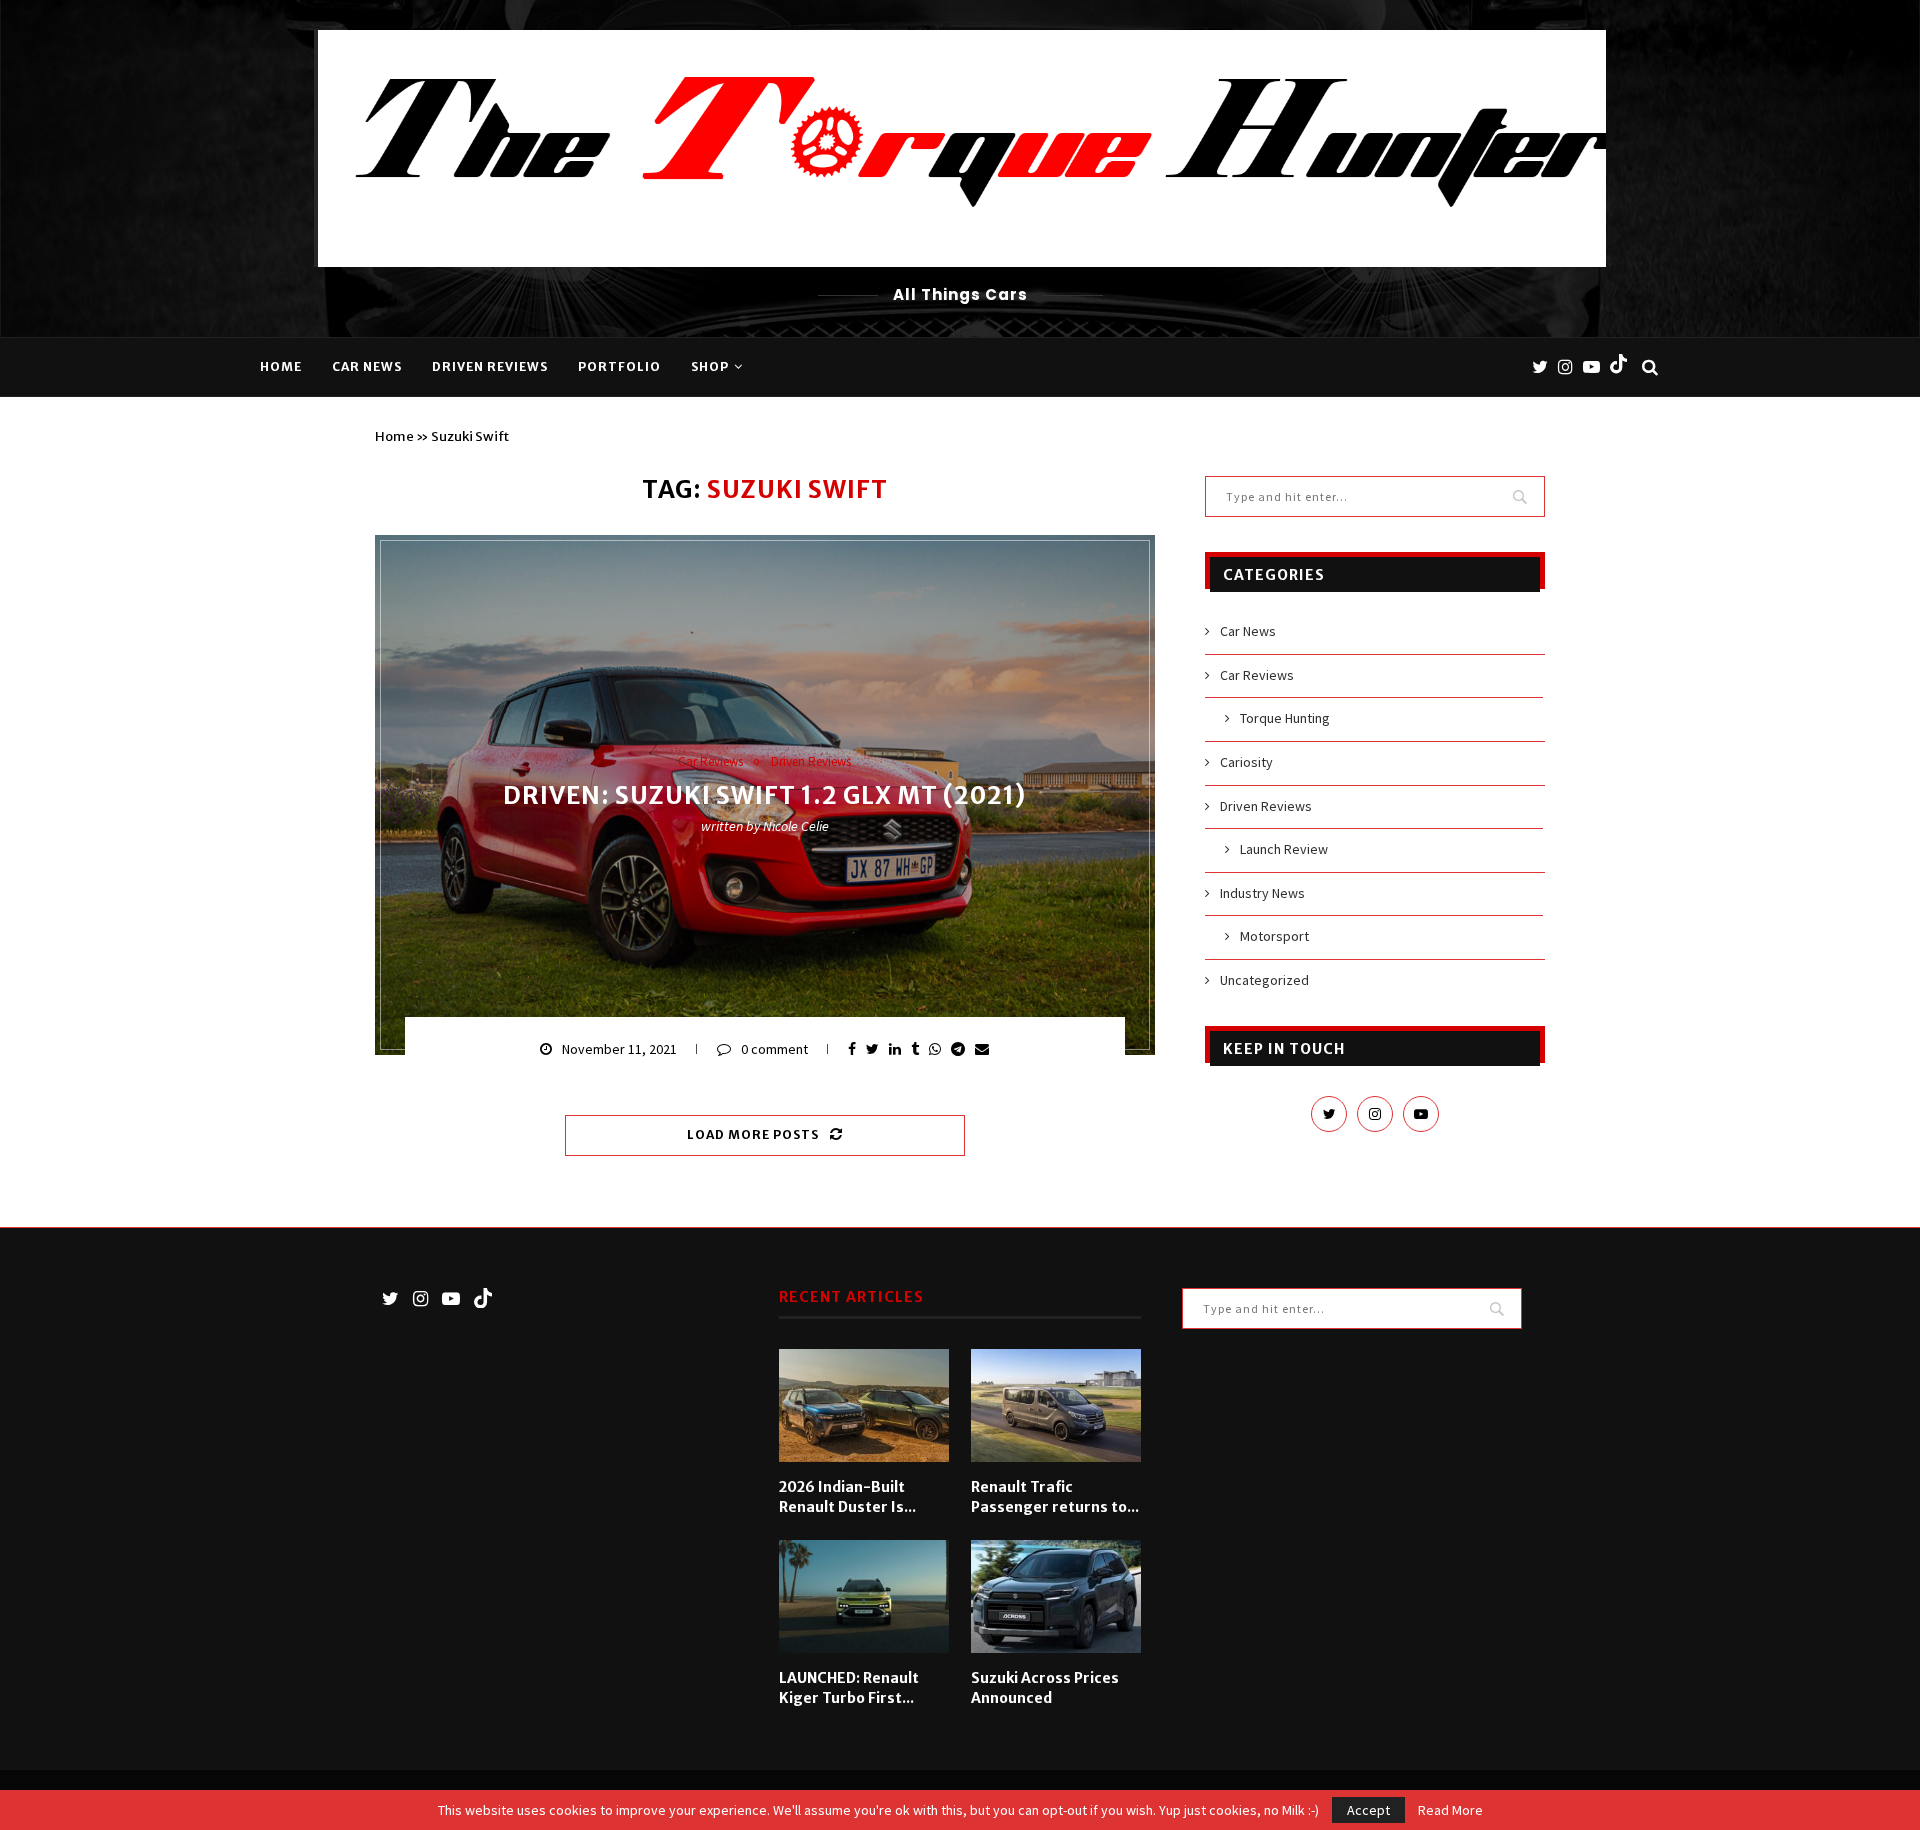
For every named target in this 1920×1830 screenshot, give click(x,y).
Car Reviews (710, 762)
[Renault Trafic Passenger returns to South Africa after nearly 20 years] (1056, 1406)
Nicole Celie (796, 827)
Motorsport (1274, 936)
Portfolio (619, 366)
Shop (710, 366)
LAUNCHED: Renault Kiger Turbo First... (849, 1688)
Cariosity (1246, 762)
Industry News (1262, 893)
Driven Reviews (490, 366)
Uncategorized (1264, 980)
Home (281, 366)
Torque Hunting (1285, 718)
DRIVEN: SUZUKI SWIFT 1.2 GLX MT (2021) (764, 796)
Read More (1450, 1810)
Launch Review (1284, 849)
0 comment (774, 1049)
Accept (1368, 1810)
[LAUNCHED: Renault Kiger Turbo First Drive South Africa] (864, 1597)
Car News (367, 366)
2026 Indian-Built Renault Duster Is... (847, 1497)
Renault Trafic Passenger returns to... (1055, 1497)
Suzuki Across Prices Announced (1045, 1688)
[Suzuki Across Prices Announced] (1056, 1597)
